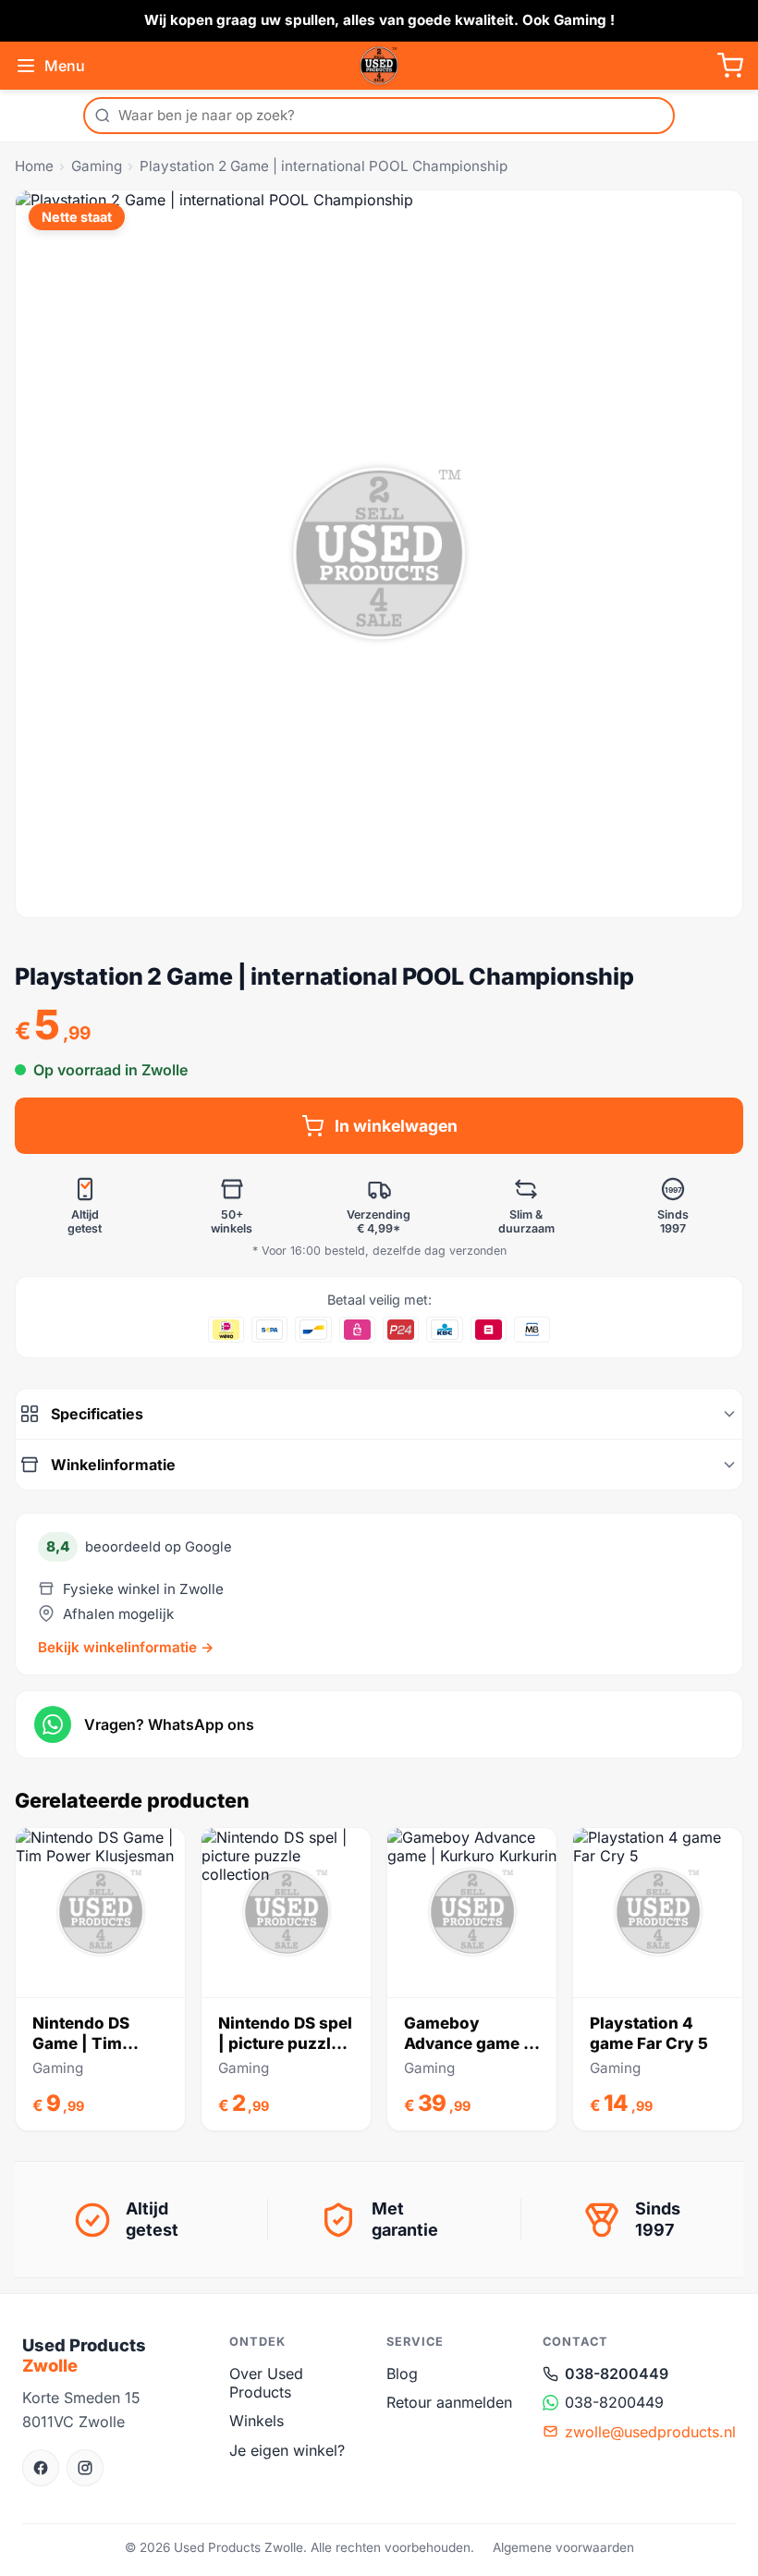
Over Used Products (266, 2383)
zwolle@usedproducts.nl (650, 2432)
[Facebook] (41, 2468)
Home (34, 166)
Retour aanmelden (449, 2402)
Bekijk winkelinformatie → (126, 1647)
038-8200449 (617, 2374)
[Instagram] (85, 2468)
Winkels (257, 2421)
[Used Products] (379, 66)
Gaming (97, 166)
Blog (402, 2374)
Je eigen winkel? (287, 2450)
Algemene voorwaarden (563, 2547)
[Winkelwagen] (730, 66)
